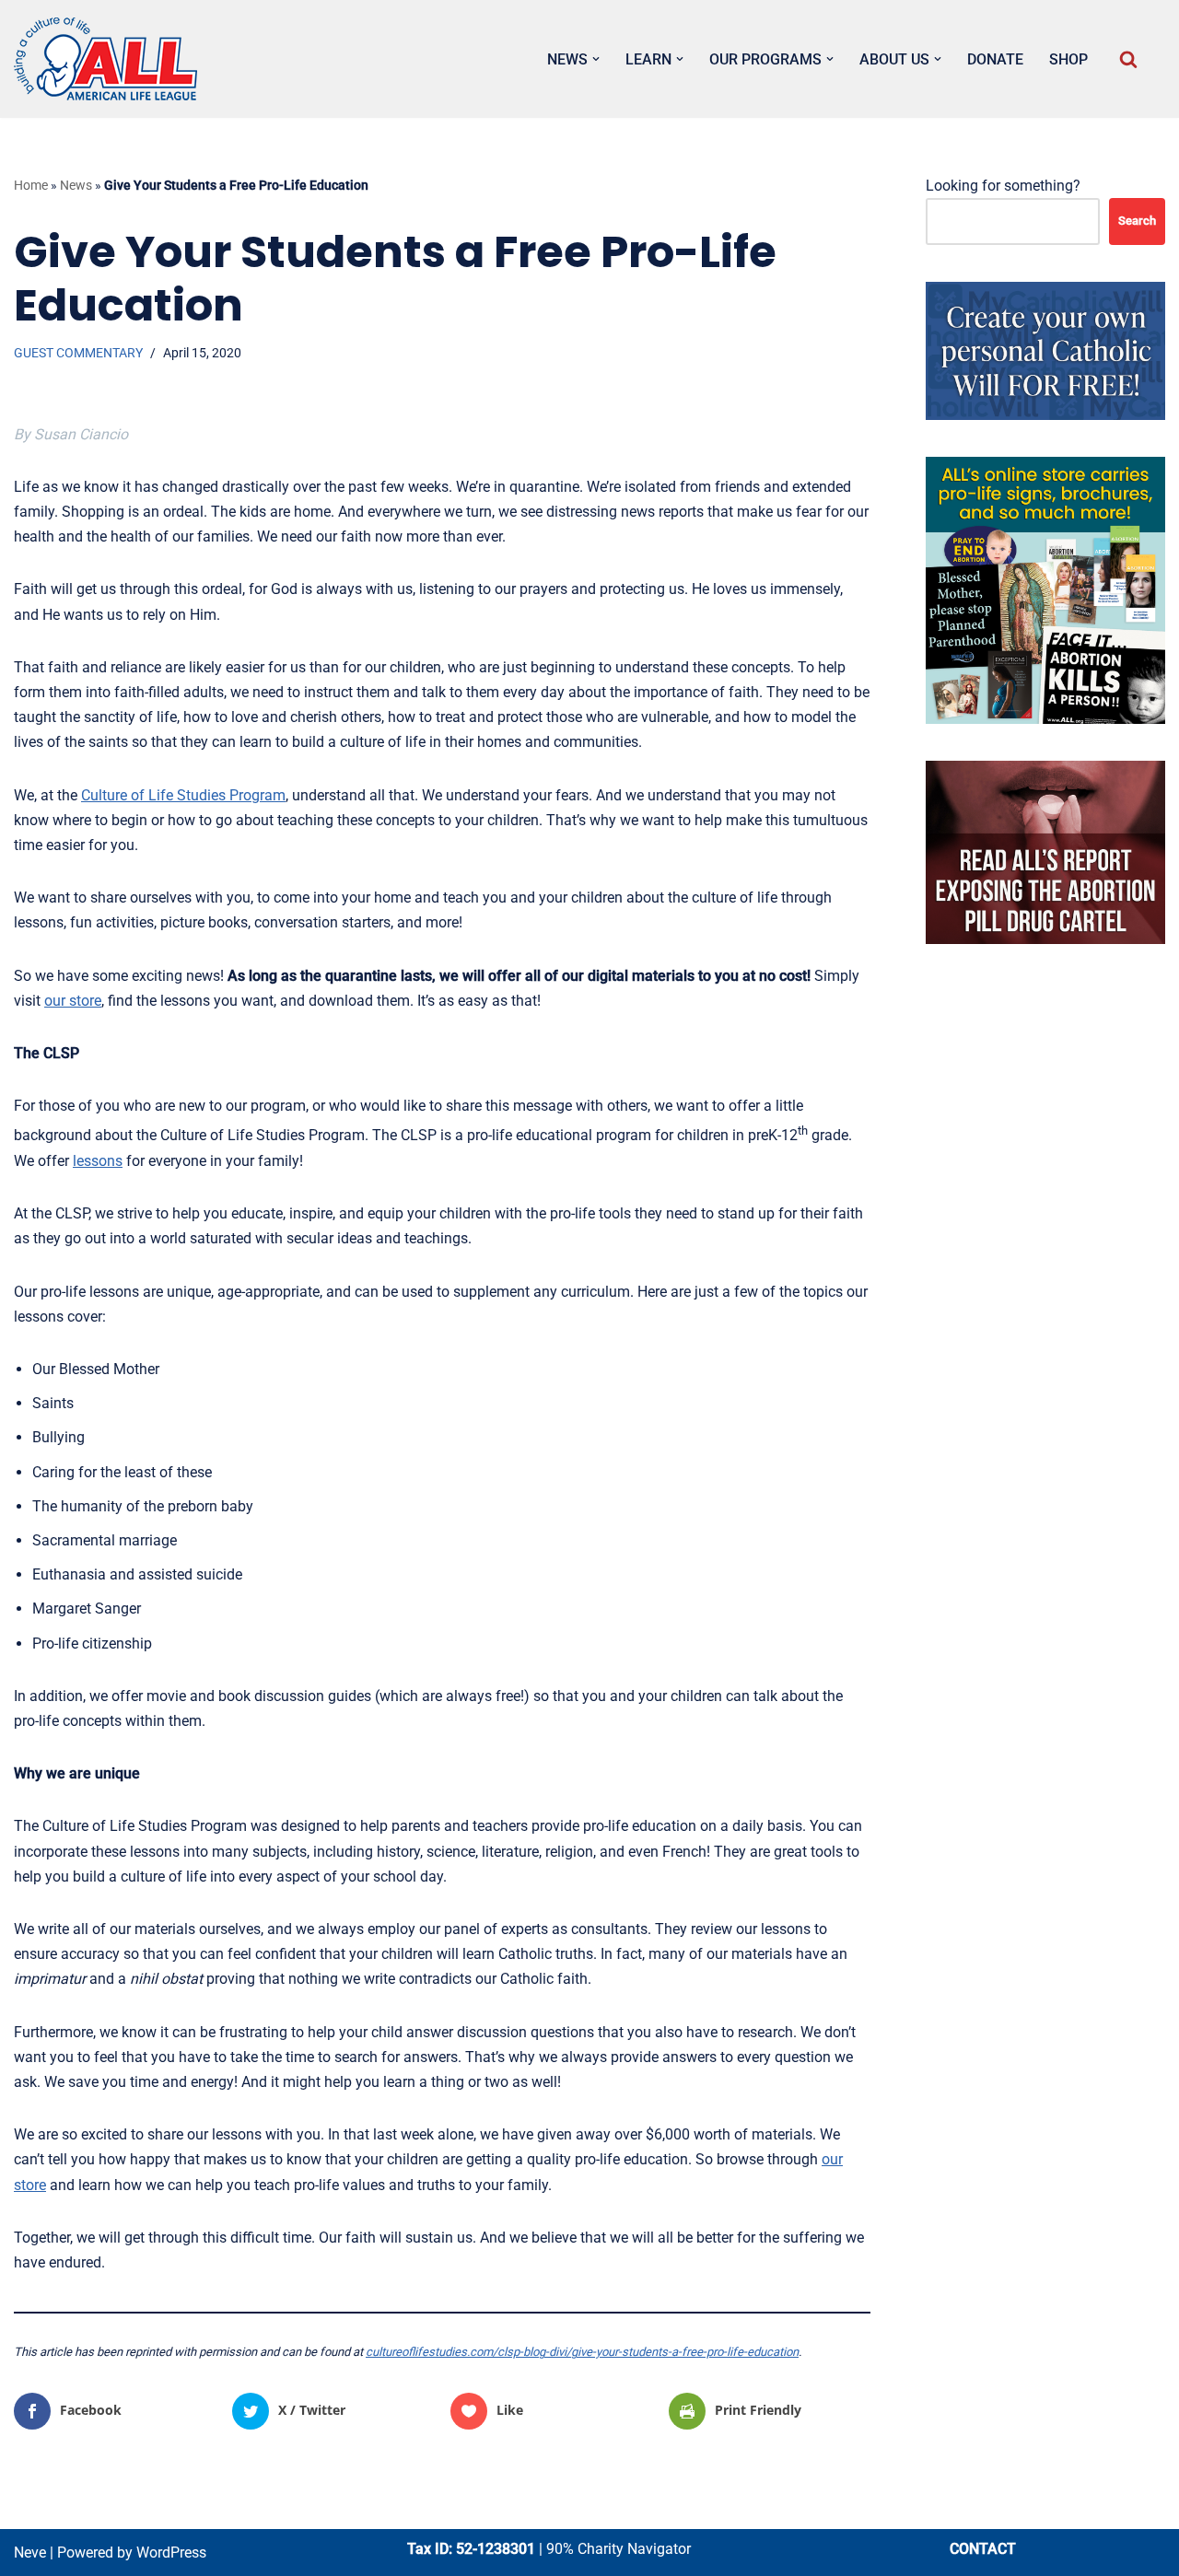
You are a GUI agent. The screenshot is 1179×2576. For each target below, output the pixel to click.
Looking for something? (1003, 186)
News (76, 185)
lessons (98, 1161)
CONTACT (983, 2549)
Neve (30, 2553)
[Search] (1128, 59)
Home (31, 185)
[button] (596, 59)
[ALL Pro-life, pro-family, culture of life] (106, 59)
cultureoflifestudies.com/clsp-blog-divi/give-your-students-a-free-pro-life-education (582, 2352)
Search (1137, 221)
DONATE (995, 59)
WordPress (171, 2553)
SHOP (1068, 59)
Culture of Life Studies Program (183, 795)
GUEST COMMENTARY (78, 353)
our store (73, 1001)
